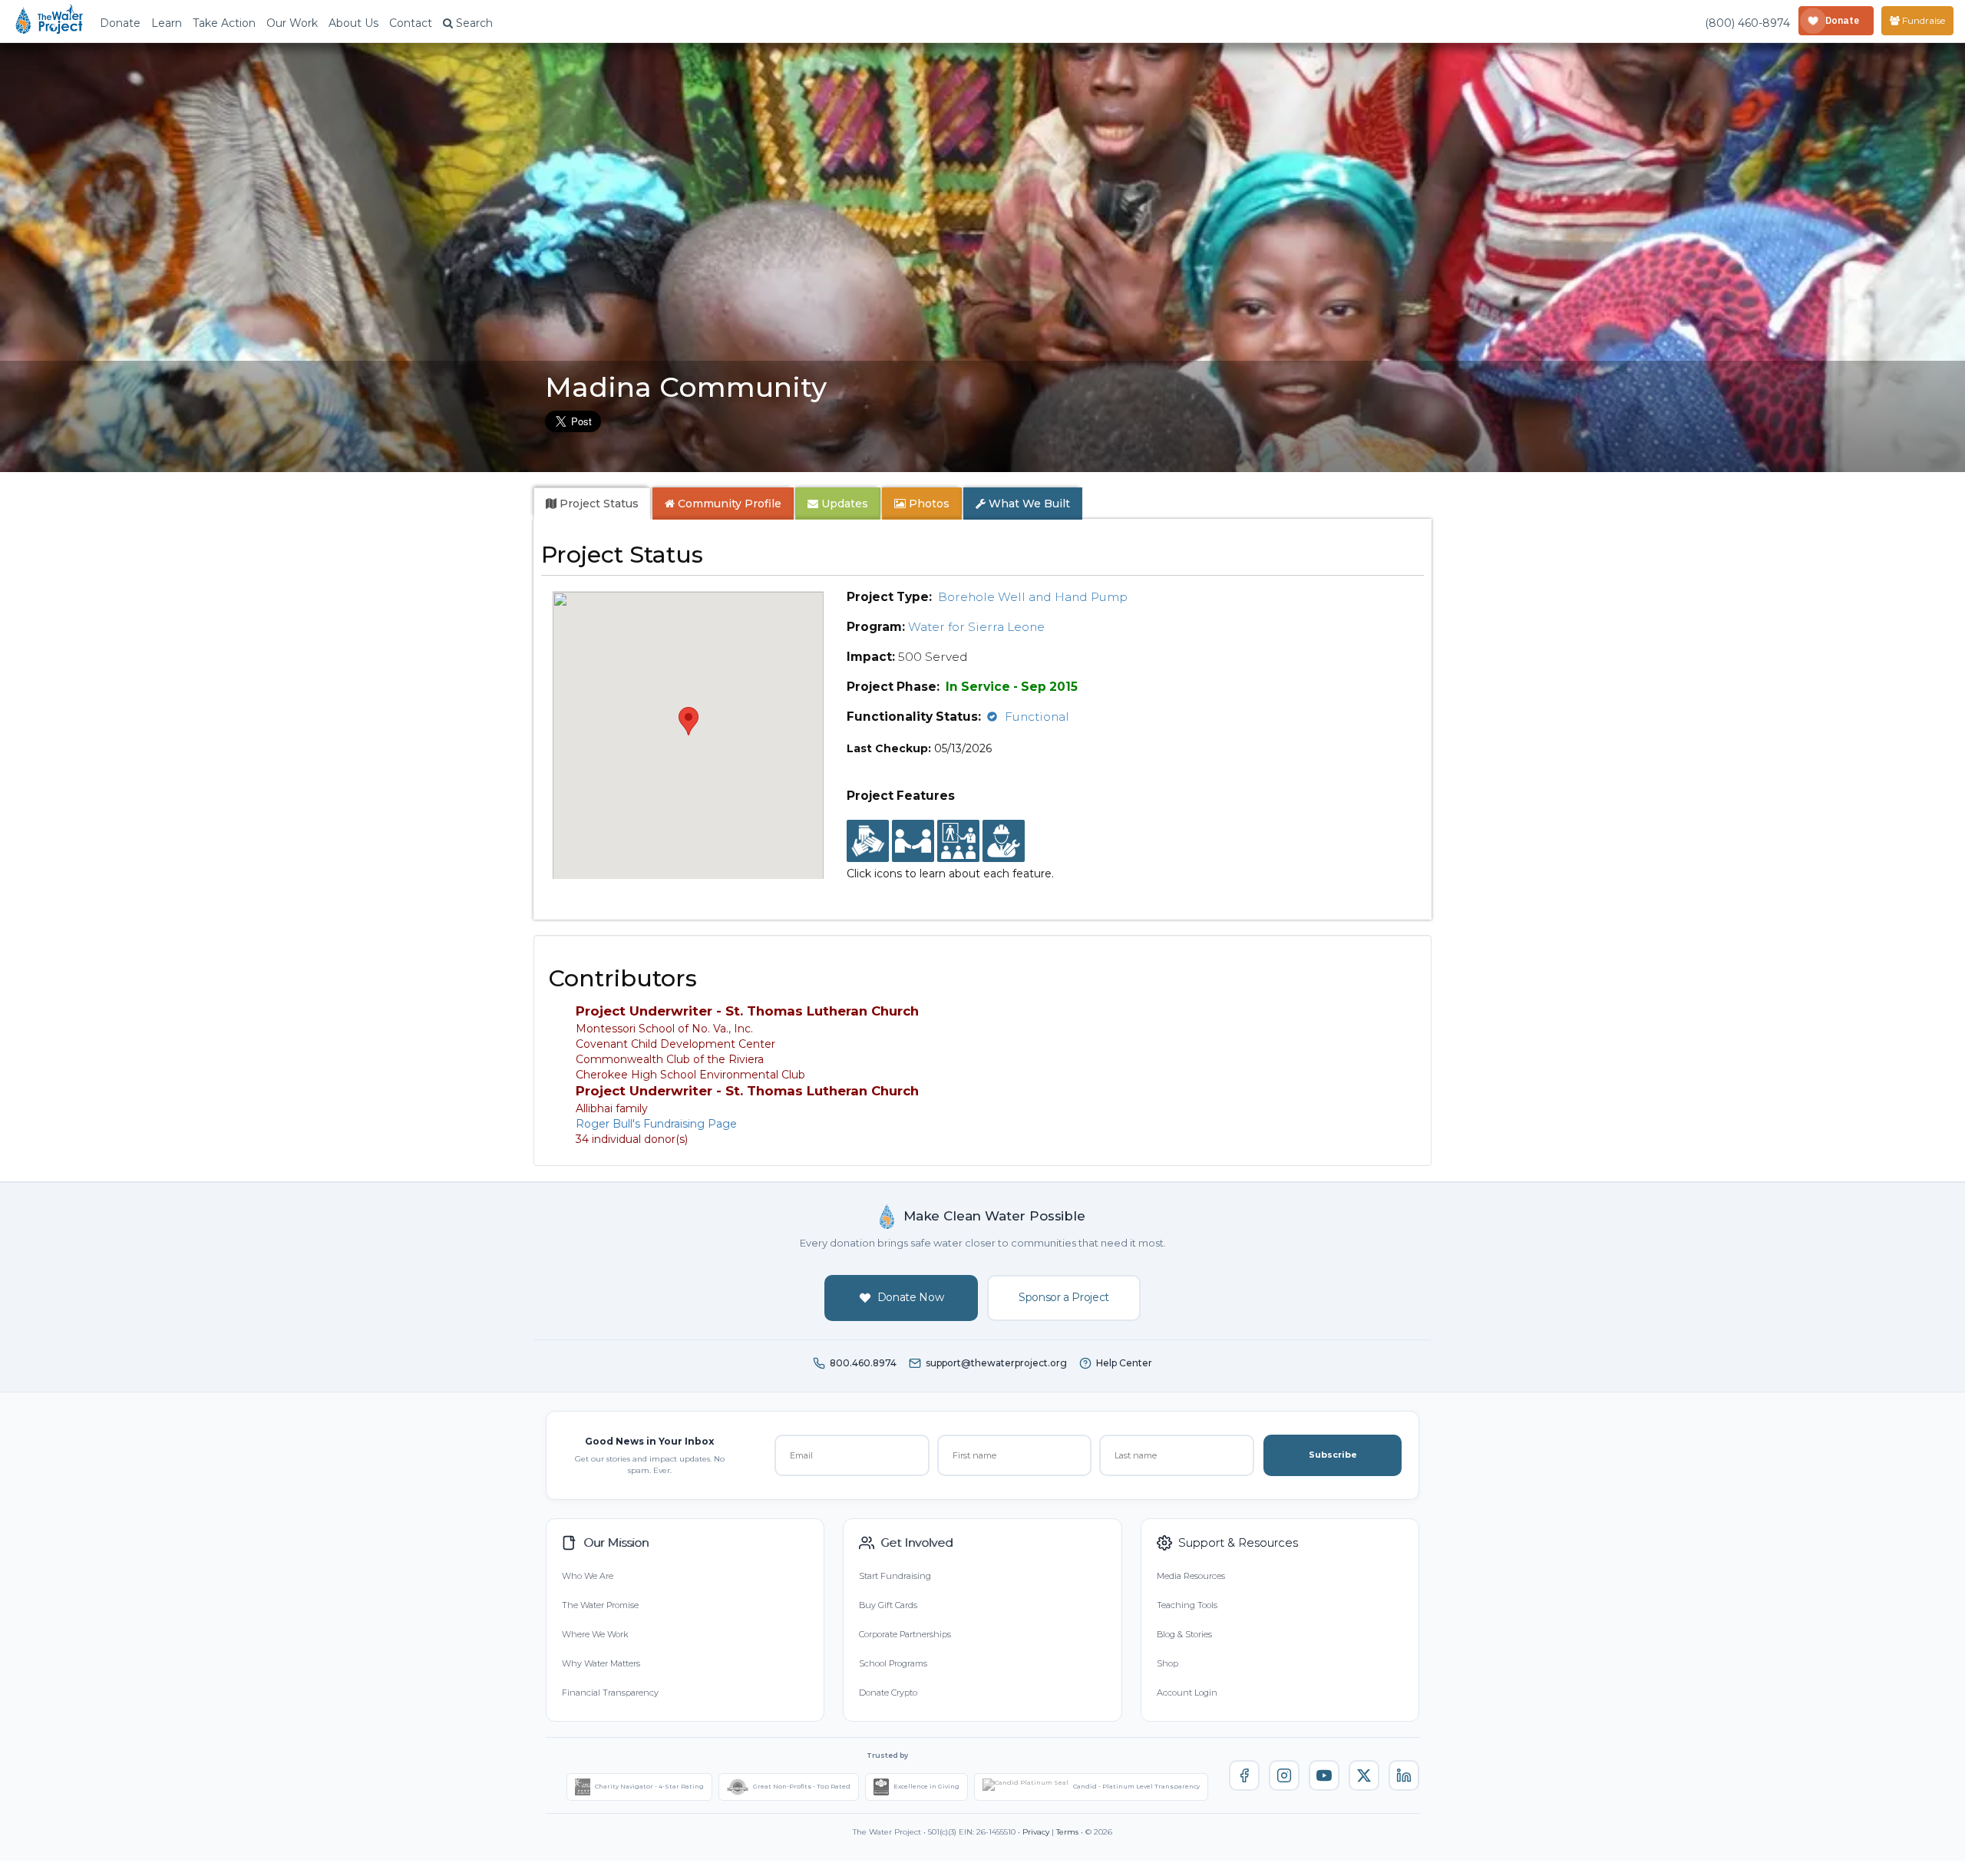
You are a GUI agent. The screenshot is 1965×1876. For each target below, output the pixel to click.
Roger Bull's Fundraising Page (656, 1124)
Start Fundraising (895, 1576)
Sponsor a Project (1064, 1297)
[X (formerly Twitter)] (1364, 1775)
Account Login (1187, 1693)
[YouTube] (1324, 1775)
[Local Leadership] (868, 841)
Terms (1067, 1832)
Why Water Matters (601, 1663)
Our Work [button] (292, 23)
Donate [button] (120, 23)
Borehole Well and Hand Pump (1033, 597)
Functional (1037, 717)
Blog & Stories (1184, 1634)
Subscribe (1333, 1455)
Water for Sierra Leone (976, 627)
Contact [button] (411, 23)
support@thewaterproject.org (996, 1363)
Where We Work (595, 1634)
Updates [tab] (843, 504)
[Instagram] (1284, 1775)
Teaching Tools (1187, 1605)
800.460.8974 (863, 1363)
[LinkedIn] (1404, 1775)
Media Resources (1191, 1576)
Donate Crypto (888, 1693)
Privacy (1036, 1832)
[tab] (592, 504)
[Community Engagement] (913, 841)
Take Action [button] (224, 23)
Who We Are (588, 1576)
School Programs (893, 1663)
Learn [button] (167, 23)
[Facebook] (1244, 1775)
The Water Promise (600, 1605)
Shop (1167, 1663)
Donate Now (911, 1297)
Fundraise (1922, 20)
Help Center (1124, 1363)
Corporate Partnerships (905, 1634)
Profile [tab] (730, 504)
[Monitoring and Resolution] (1004, 841)
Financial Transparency (610, 1693)
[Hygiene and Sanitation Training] (958, 841)
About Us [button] (353, 23)
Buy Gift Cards (888, 1605)
